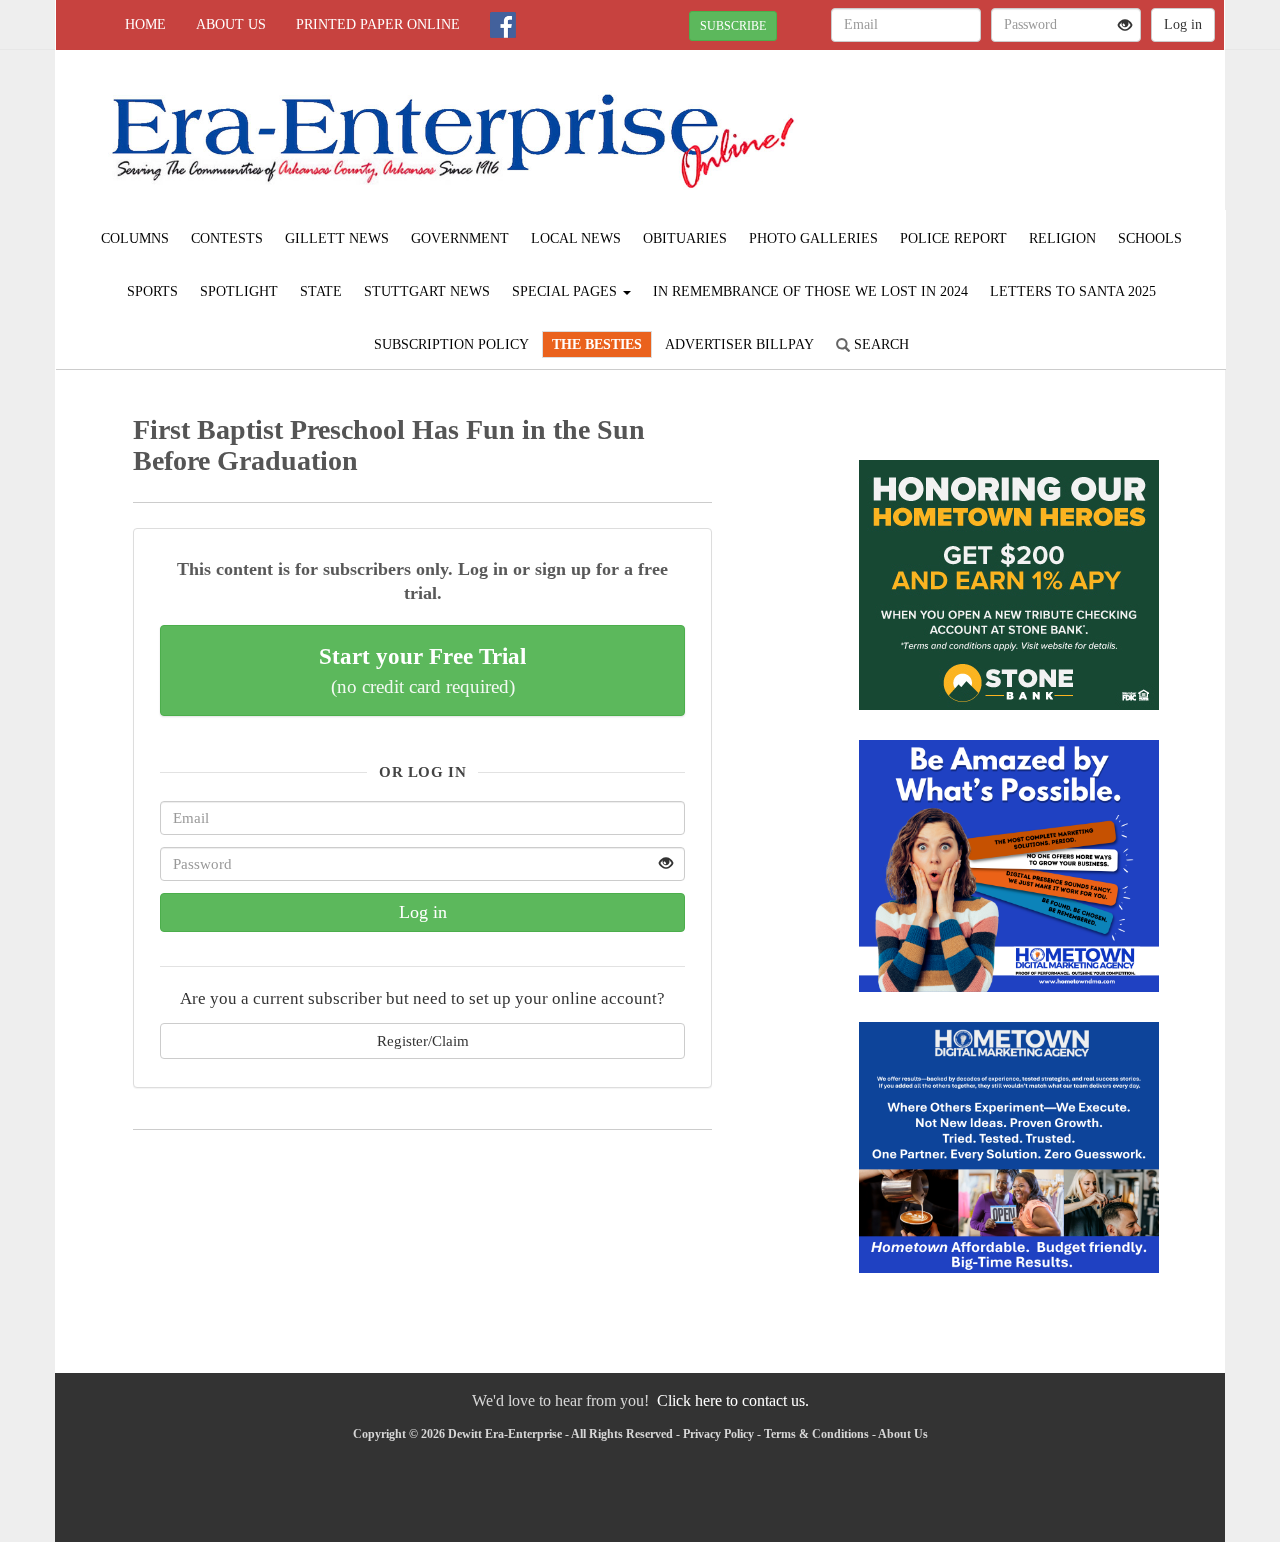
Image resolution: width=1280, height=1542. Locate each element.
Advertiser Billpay (739, 344)
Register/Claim (423, 1040)
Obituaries (685, 238)
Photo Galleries (813, 238)
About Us (231, 24)
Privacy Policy (718, 1434)
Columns (135, 238)
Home (145, 24)
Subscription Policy (451, 344)
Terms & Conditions (816, 1434)
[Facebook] (503, 25)
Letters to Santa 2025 (1073, 291)
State (321, 291)
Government (460, 238)
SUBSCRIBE (733, 26)
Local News (576, 238)
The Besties (597, 344)
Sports (152, 291)
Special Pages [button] (566, 291)
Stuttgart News (427, 291)
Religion (1062, 238)
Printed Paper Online (378, 24)
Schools (1150, 238)
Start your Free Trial (422, 670)
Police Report (953, 238)
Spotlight (239, 291)
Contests (227, 238)
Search (879, 344)
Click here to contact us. (733, 1400)
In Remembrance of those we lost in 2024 (810, 291)
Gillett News (337, 238)
